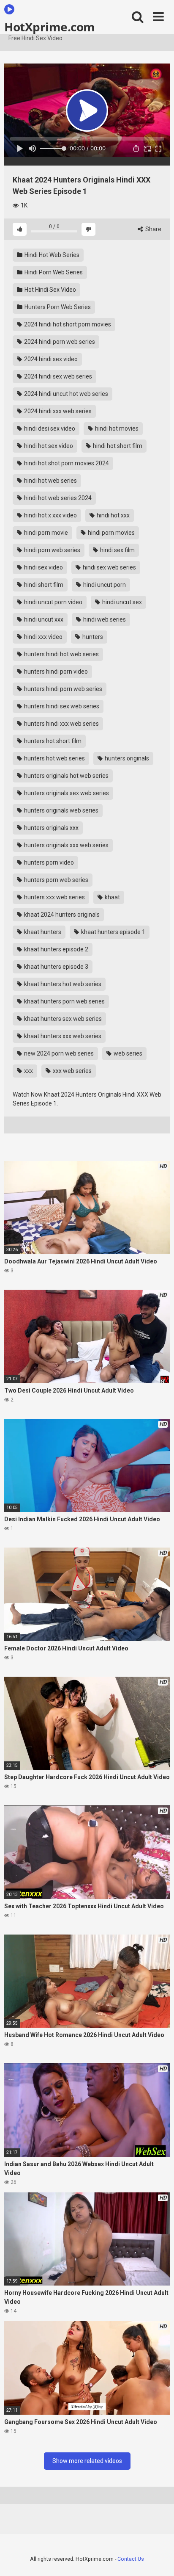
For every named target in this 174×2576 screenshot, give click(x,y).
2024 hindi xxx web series (57, 411)
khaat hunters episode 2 (56, 949)
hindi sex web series (109, 567)
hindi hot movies (116, 428)
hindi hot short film (117, 446)
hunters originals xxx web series (66, 845)
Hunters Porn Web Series (57, 307)
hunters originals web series (61, 810)
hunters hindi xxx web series (61, 724)
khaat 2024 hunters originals (61, 915)
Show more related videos (87, 2461)
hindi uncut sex (121, 602)
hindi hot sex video (48, 446)
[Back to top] (158, 2559)
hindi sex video (43, 567)
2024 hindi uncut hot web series (65, 394)
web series (127, 1053)
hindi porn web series (52, 550)
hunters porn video (48, 862)
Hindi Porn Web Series (53, 272)
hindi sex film (117, 550)
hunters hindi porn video (55, 672)
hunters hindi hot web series (61, 654)
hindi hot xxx (113, 515)
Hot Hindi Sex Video (50, 290)
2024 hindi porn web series (59, 342)
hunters (92, 637)
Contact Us (131, 2559)
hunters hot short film (52, 741)
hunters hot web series (54, 758)
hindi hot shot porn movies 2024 (66, 463)
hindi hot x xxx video (50, 515)
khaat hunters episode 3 (56, 967)
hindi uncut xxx (43, 619)
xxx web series (72, 1071)
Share (153, 229)
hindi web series (104, 619)
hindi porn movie (45, 533)
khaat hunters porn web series (64, 1001)
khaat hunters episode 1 (113, 932)
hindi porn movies (111, 533)
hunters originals (126, 758)
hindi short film (43, 585)
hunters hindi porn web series (63, 689)
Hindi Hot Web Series (51, 255)
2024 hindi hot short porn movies (67, 324)
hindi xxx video (43, 637)
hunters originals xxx (51, 828)
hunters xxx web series (54, 897)
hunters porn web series (56, 880)
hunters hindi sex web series (61, 706)
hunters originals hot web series (66, 776)
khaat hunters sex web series (62, 1019)
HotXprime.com (50, 26)
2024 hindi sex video (50, 359)
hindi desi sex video (49, 428)
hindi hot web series (50, 481)
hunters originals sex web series (66, 793)
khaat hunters (42, 932)
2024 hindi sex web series (57, 376)
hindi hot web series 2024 (57, 498)
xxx (28, 1071)
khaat (112, 897)
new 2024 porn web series (58, 1053)
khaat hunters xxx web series (62, 1036)
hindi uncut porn (104, 585)
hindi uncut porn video (53, 602)
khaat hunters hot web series (62, 984)
